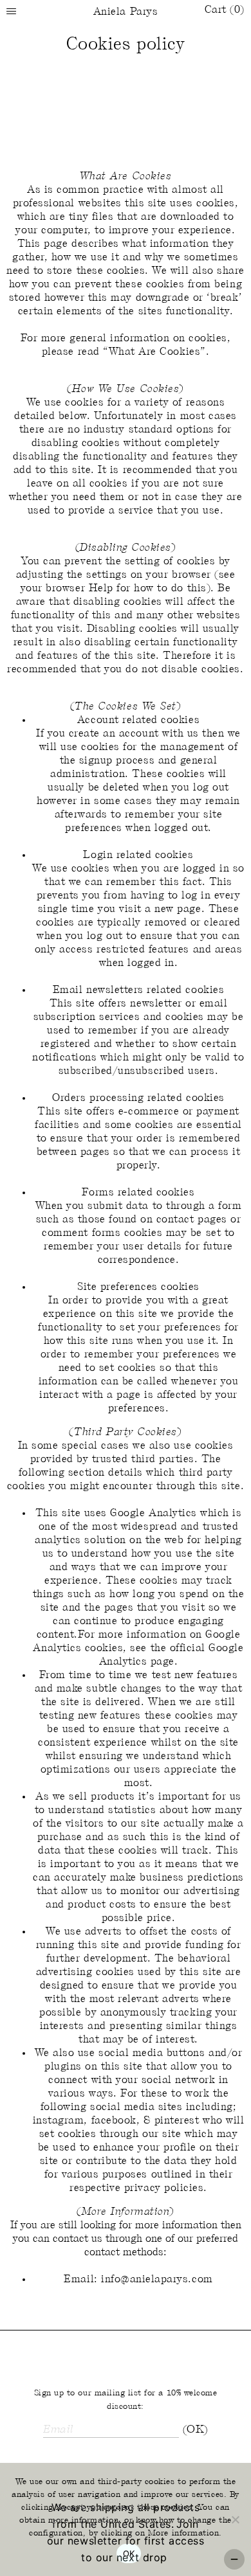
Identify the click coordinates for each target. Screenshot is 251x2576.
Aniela (126, 12)
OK (129, 2554)
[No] (235, 2519)
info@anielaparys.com (157, 2279)
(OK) (195, 2430)
